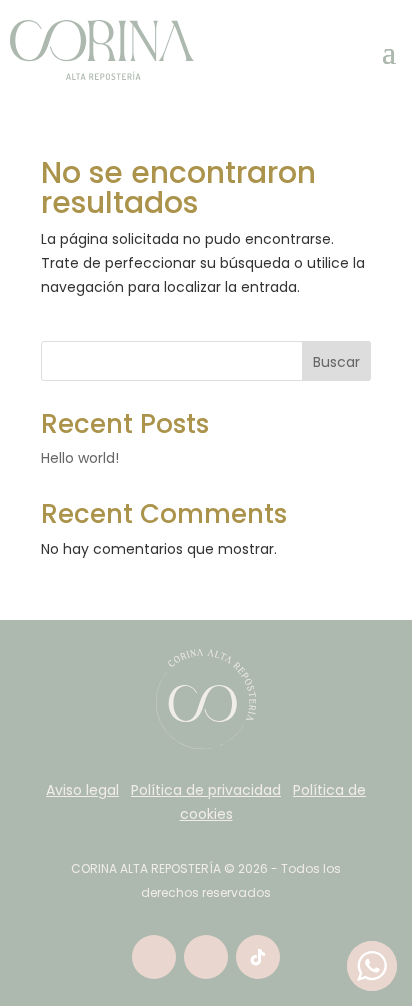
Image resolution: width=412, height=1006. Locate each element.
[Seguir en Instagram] (206, 957)
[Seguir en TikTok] (258, 957)
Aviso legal (82, 790)
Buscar (336, 362)
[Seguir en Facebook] (154, 957)
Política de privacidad (206, 790)
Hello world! (80, 458)
